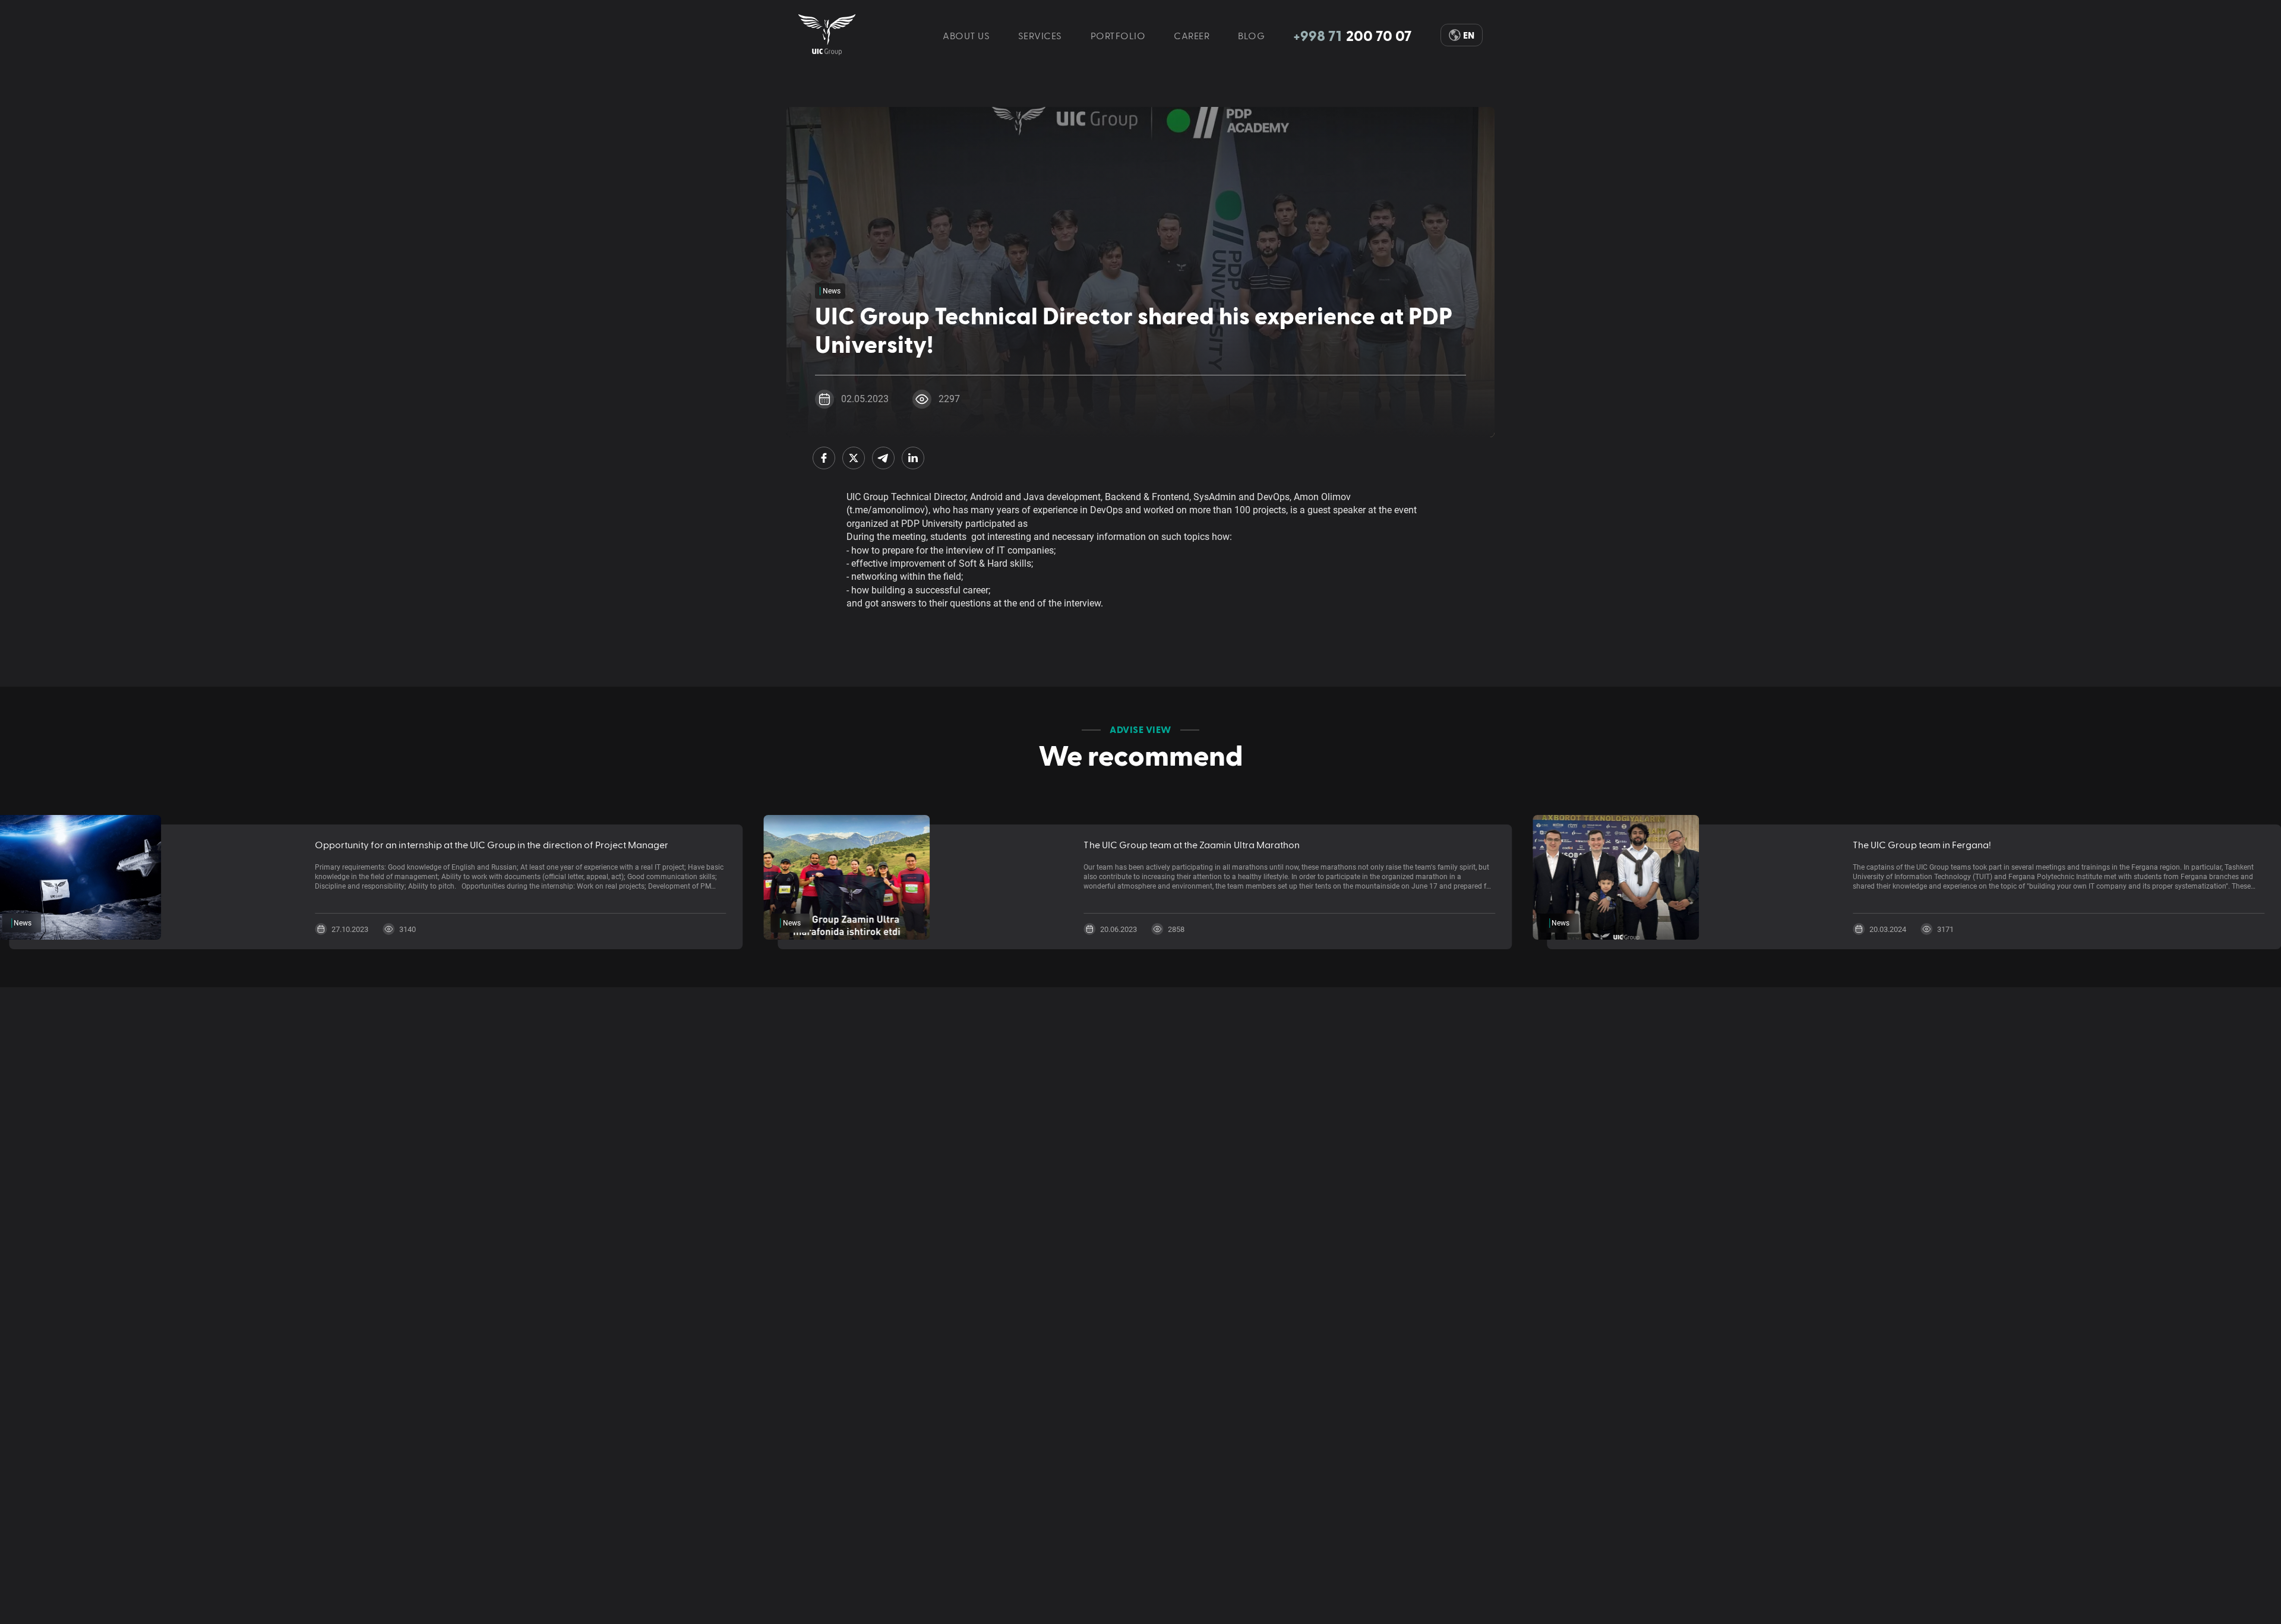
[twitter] (854, 458)
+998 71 (1353, 37)
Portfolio (1118, 37)
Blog (1251, 37)
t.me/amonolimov (887, 510)
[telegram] (883, 458)
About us (966, 37)
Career (1192, 37)
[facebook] (824, 458)
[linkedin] (913, 458)
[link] (827, 35)
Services (1040, 37)
